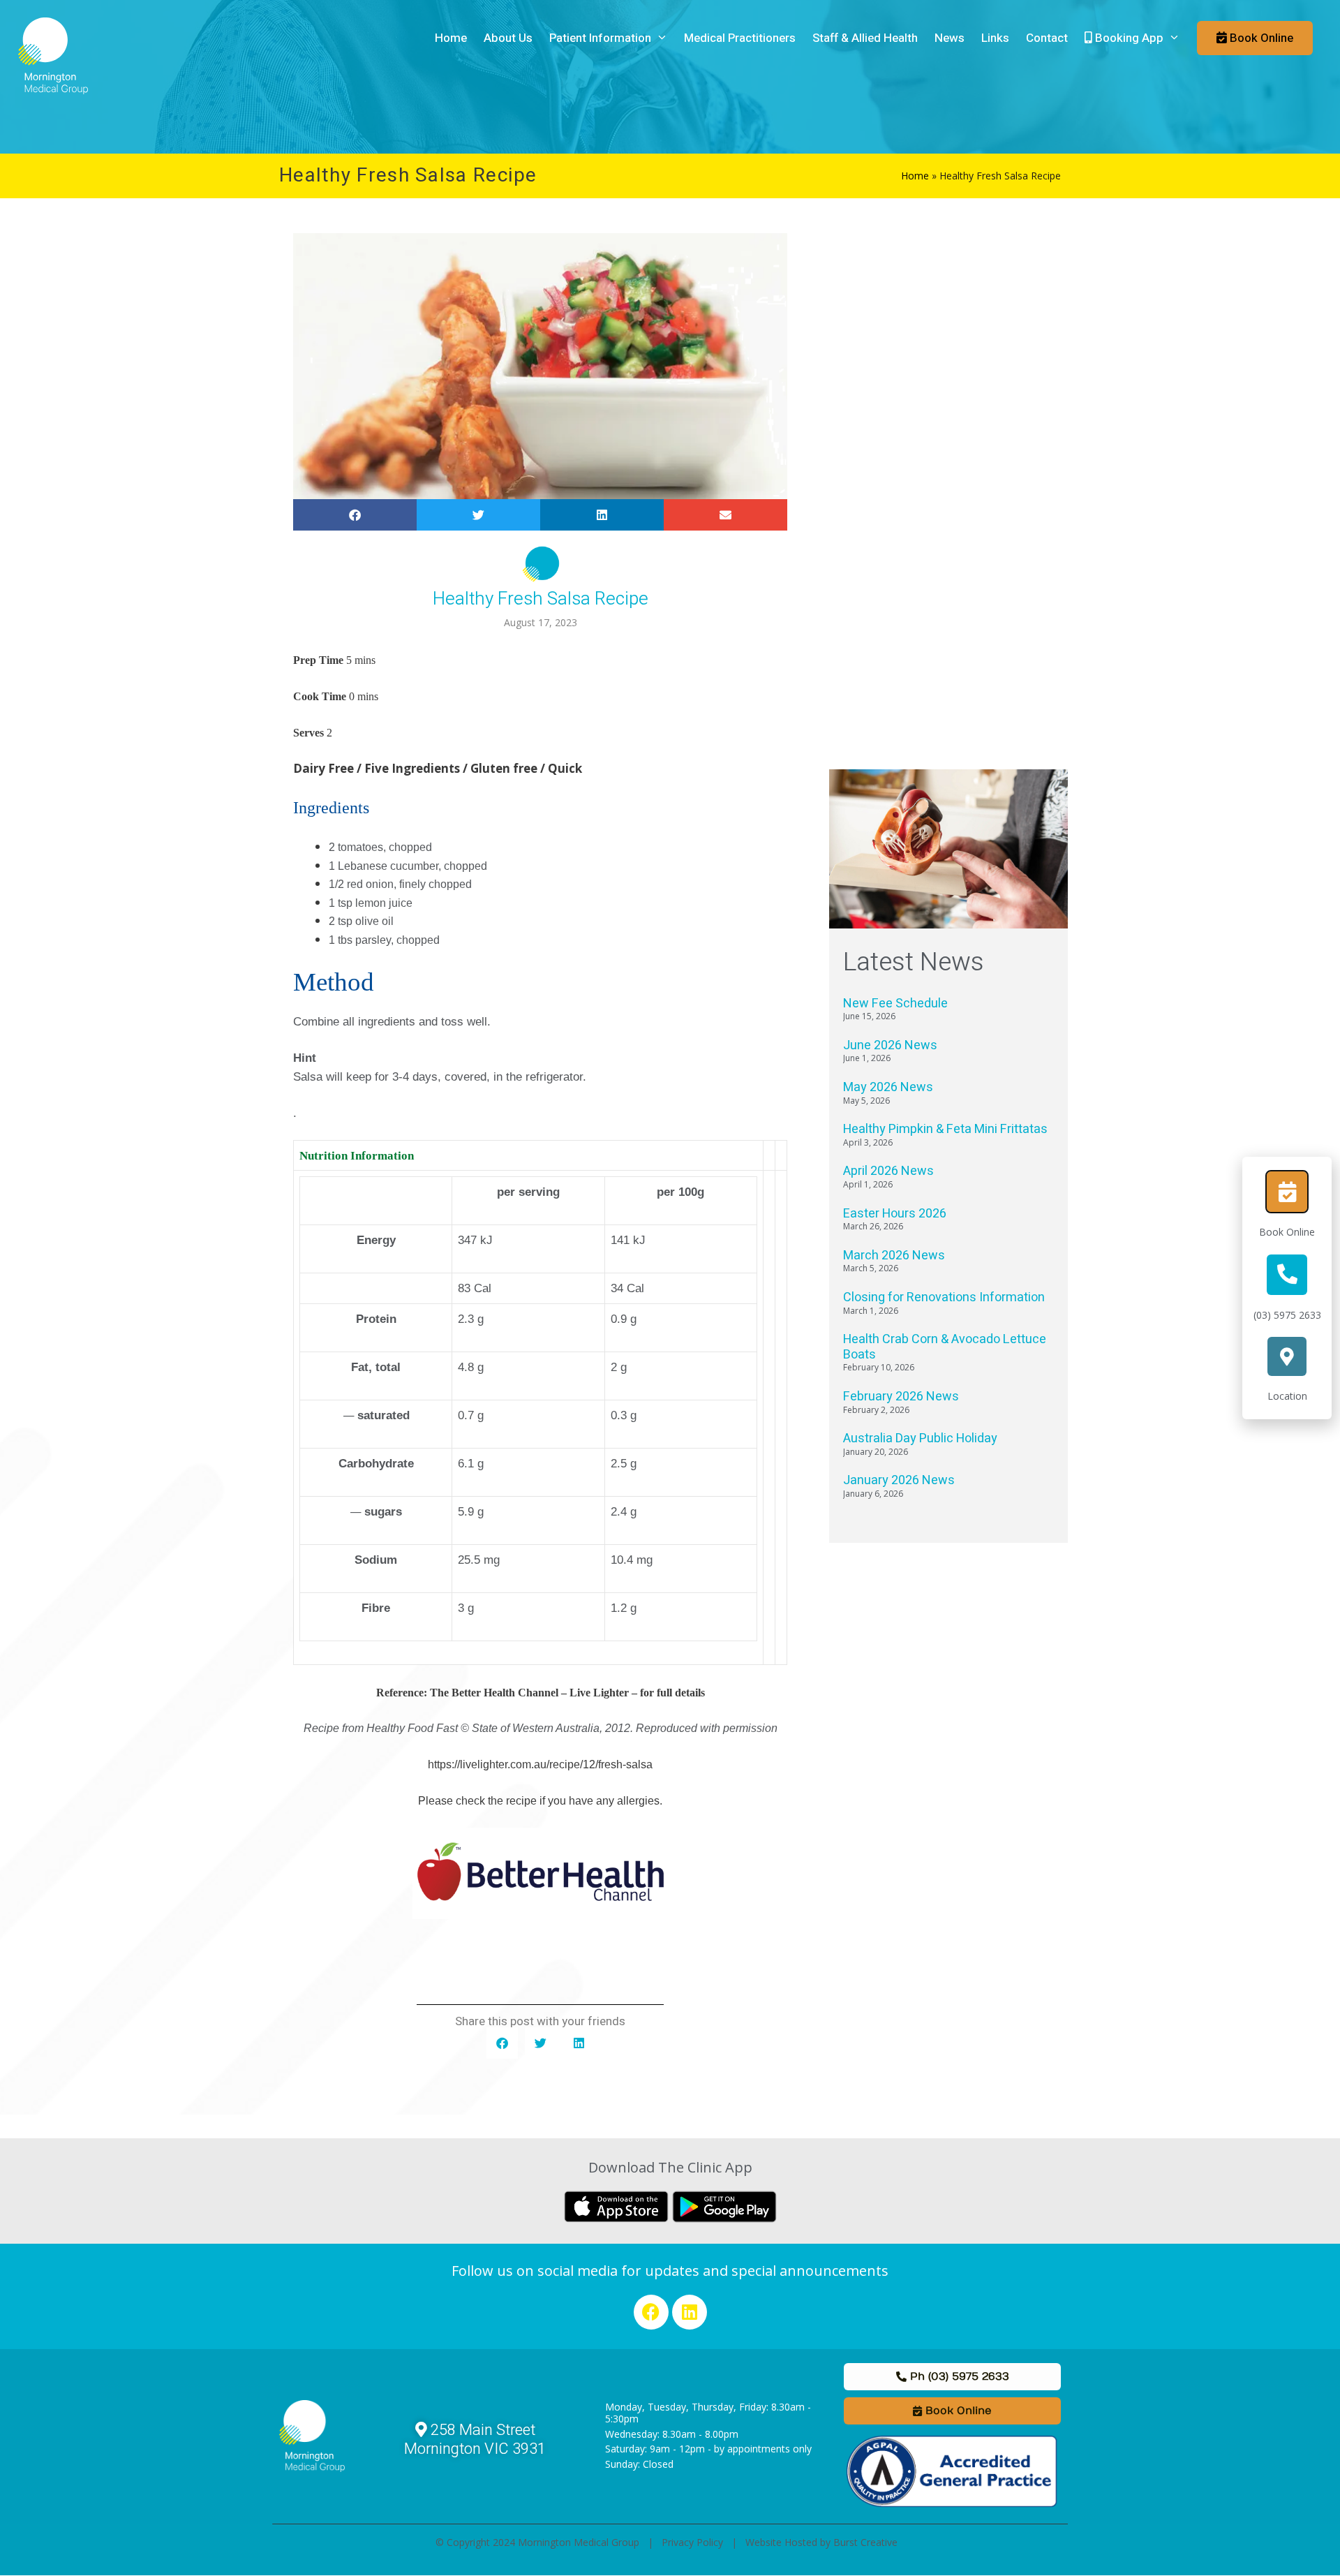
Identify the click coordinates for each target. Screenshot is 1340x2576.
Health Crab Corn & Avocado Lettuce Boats (945, 1347)
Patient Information (600, 38)
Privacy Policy (692, 2542)
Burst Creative (865, 2542)
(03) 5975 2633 (1287, 1315)
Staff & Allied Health (865, 38)
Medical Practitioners (740, 38)
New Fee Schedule (895, 1004)
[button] (355, 515)
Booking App (1128, 38)
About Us (508, 38)
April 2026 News (888, 1171)
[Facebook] (651, 2312)
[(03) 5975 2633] (1287, 1275)
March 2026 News (894, 1256)
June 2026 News (890, 1045)
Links (995, 38)
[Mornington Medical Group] (53, 54)
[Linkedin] (690, 2312)
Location (1287, 1396)
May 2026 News (888, 1087)
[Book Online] (1287, 1192)
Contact (1047, 38)
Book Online (1287, 1232)
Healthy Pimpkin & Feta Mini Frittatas (945, 1129)
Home (451, 38)
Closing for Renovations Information (944, 1297)
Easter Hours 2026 (895, 1214)
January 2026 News (899, 1480)
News (950, 38)
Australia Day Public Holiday (920, 1438)
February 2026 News (901, 1397)
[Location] (1287, 1356)
